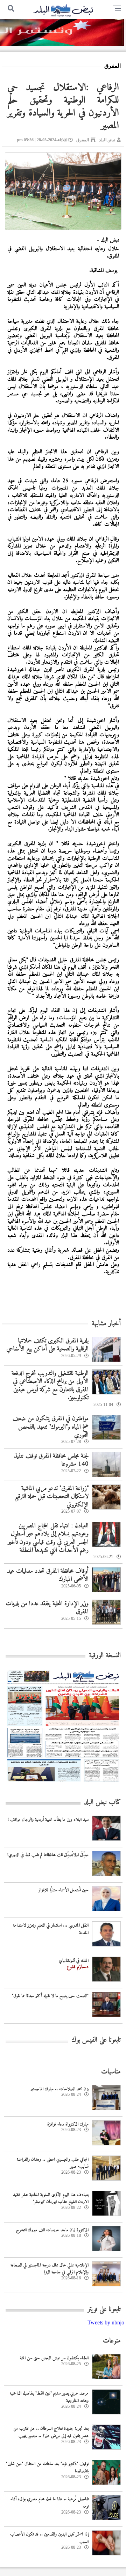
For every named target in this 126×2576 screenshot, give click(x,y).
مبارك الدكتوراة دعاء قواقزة (68, 2124)
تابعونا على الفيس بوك (96, 2040)
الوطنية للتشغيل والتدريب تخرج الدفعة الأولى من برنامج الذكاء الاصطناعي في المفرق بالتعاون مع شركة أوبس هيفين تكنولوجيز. (50, 1386)
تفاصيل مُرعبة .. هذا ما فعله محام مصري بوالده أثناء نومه (50, 2503)
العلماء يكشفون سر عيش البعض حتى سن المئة (54, 2358)
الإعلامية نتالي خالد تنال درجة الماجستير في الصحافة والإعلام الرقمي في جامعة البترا (50, 2269)
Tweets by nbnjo (106, 2322)
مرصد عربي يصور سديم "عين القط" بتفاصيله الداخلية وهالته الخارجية (49, 2397)
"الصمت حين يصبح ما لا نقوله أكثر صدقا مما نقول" (50, 1996)
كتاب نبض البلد (102, 1803)
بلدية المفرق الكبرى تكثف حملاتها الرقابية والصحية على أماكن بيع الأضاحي (47, 1345)
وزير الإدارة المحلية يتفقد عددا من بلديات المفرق (47, 1608)
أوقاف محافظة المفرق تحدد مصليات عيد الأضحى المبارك (48, 1575)
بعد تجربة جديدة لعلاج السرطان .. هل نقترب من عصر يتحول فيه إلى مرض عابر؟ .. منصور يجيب (51, 2432)
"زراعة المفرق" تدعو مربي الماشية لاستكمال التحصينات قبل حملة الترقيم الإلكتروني (52, 1497)
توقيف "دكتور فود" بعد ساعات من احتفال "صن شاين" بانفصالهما (47, 2467)
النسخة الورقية (105, 1656)
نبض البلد (107, 140)
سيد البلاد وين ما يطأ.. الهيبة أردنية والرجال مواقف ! (48, 1820)
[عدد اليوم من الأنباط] (63, 1784)
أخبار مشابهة (106, 1324)
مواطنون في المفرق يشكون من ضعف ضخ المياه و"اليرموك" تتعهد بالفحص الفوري (51, 1427)
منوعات (112, 2341)
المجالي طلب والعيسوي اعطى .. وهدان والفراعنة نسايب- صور (53, 2163)
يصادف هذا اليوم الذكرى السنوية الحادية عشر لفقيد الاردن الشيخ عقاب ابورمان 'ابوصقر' (51, 2198)
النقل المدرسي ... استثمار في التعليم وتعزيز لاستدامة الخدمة (51, 1929)
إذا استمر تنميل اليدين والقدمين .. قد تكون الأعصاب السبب (49, 2538)
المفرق (83, 140)
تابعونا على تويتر (104, 2310)
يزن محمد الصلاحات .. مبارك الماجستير (59, 2089)
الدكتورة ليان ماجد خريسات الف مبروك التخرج (52, 2230)
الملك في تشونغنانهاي (74, 1961)
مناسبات (111, 2072)
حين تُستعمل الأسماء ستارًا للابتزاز (64, 1890)
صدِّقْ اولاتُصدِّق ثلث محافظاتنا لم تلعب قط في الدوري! (48, 1855)
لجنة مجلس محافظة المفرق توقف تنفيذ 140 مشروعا (51, 1460)
